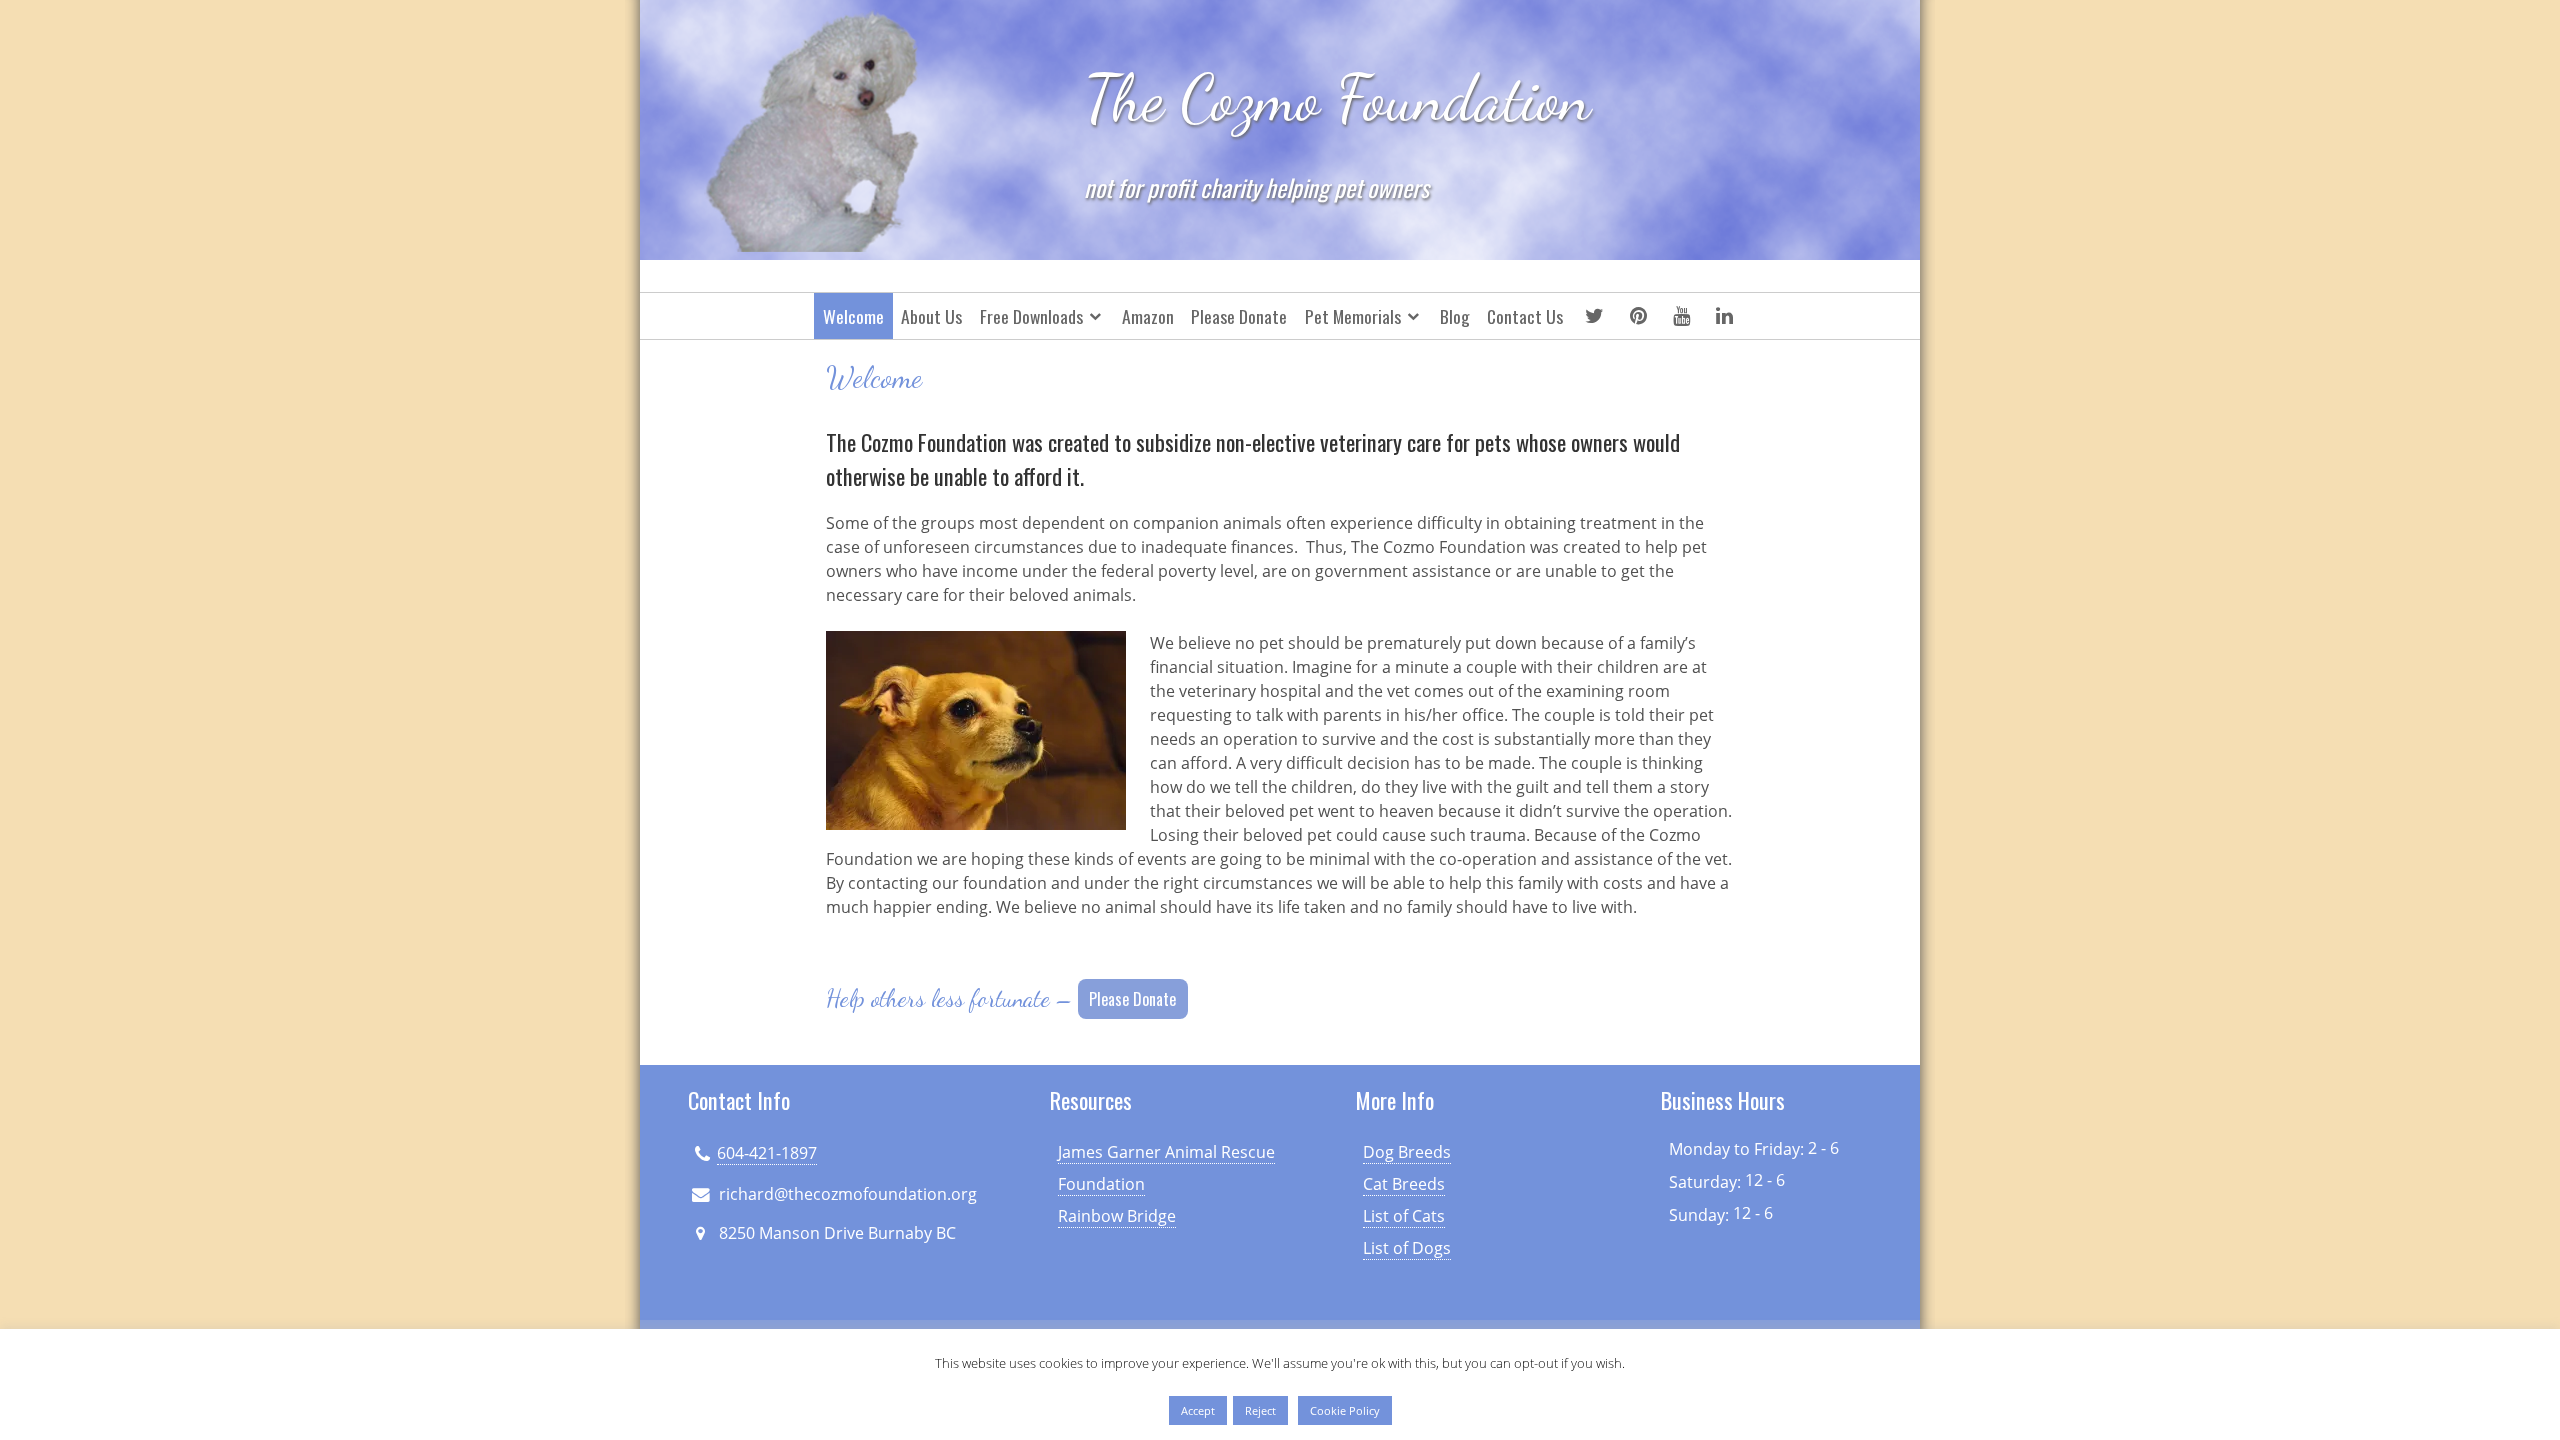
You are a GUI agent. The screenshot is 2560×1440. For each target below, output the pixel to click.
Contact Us (1525, 316)
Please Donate (1239, 316)
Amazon (1148, 316)
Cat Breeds (1404, 1184)
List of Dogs (1407, 1248)
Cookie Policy (1345, 1410)
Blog (1455, 316)
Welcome (853, 316)
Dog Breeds (1407, 1152)
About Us (931, 316)
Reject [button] (1260, 1410)
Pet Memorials (1353, 316)
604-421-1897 (767, 1153)
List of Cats (1404, 1216)
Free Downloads (1031, 316)
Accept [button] (1198, 1410)
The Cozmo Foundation (1337, 99)
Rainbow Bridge (1117, 1216)
